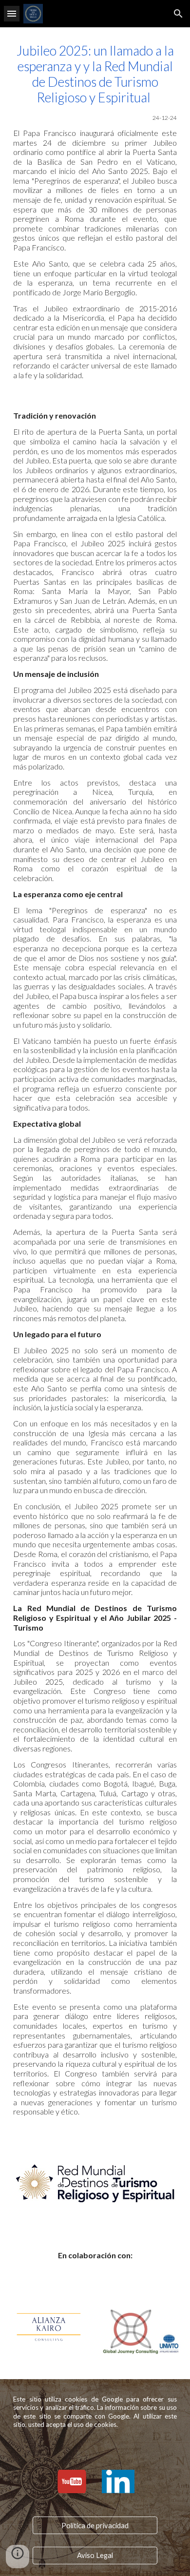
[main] (95, 211)
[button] (12, 13)
